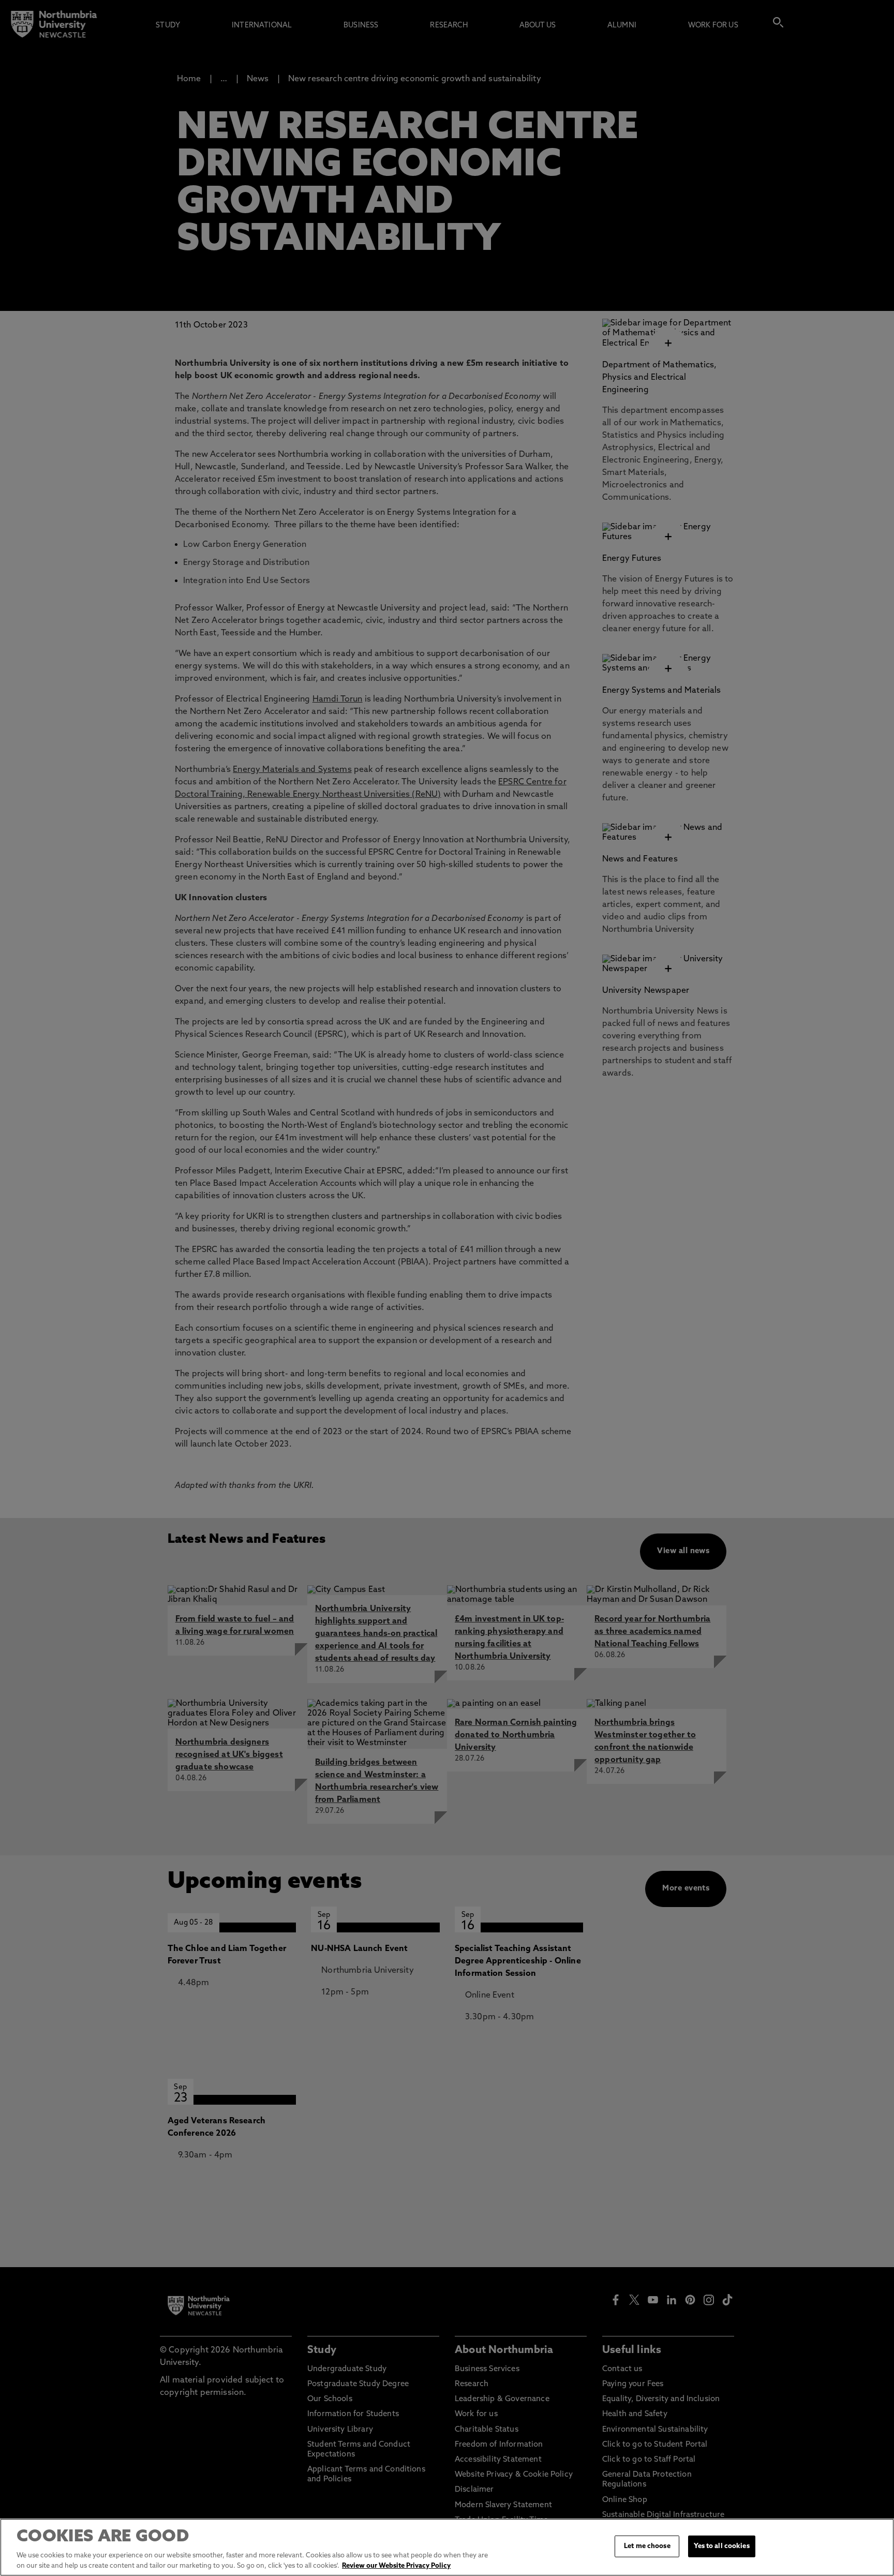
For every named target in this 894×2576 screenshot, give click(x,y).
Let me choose (647, 2546)
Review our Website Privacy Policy (396, 2565)
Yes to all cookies (721, 2546)
